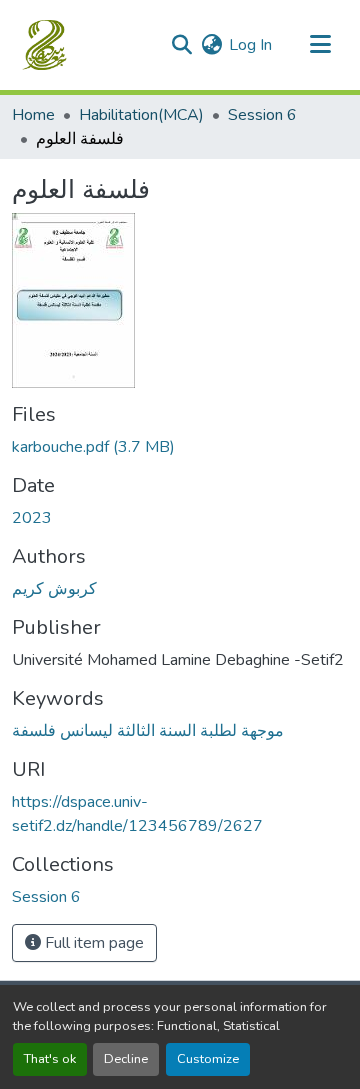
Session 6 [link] (262, 115)
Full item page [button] (92, 943)
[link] (180, 447)
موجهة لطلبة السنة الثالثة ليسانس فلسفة (148, 731)
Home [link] (33, 115)
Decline (126, 1059)
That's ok (50, 1059)
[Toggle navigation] (320, 45)
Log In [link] (250, 45)
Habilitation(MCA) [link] (141, 115)
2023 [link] (32, 518)
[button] (46, 45)
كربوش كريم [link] (54, 589)
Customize (208, 1059)
